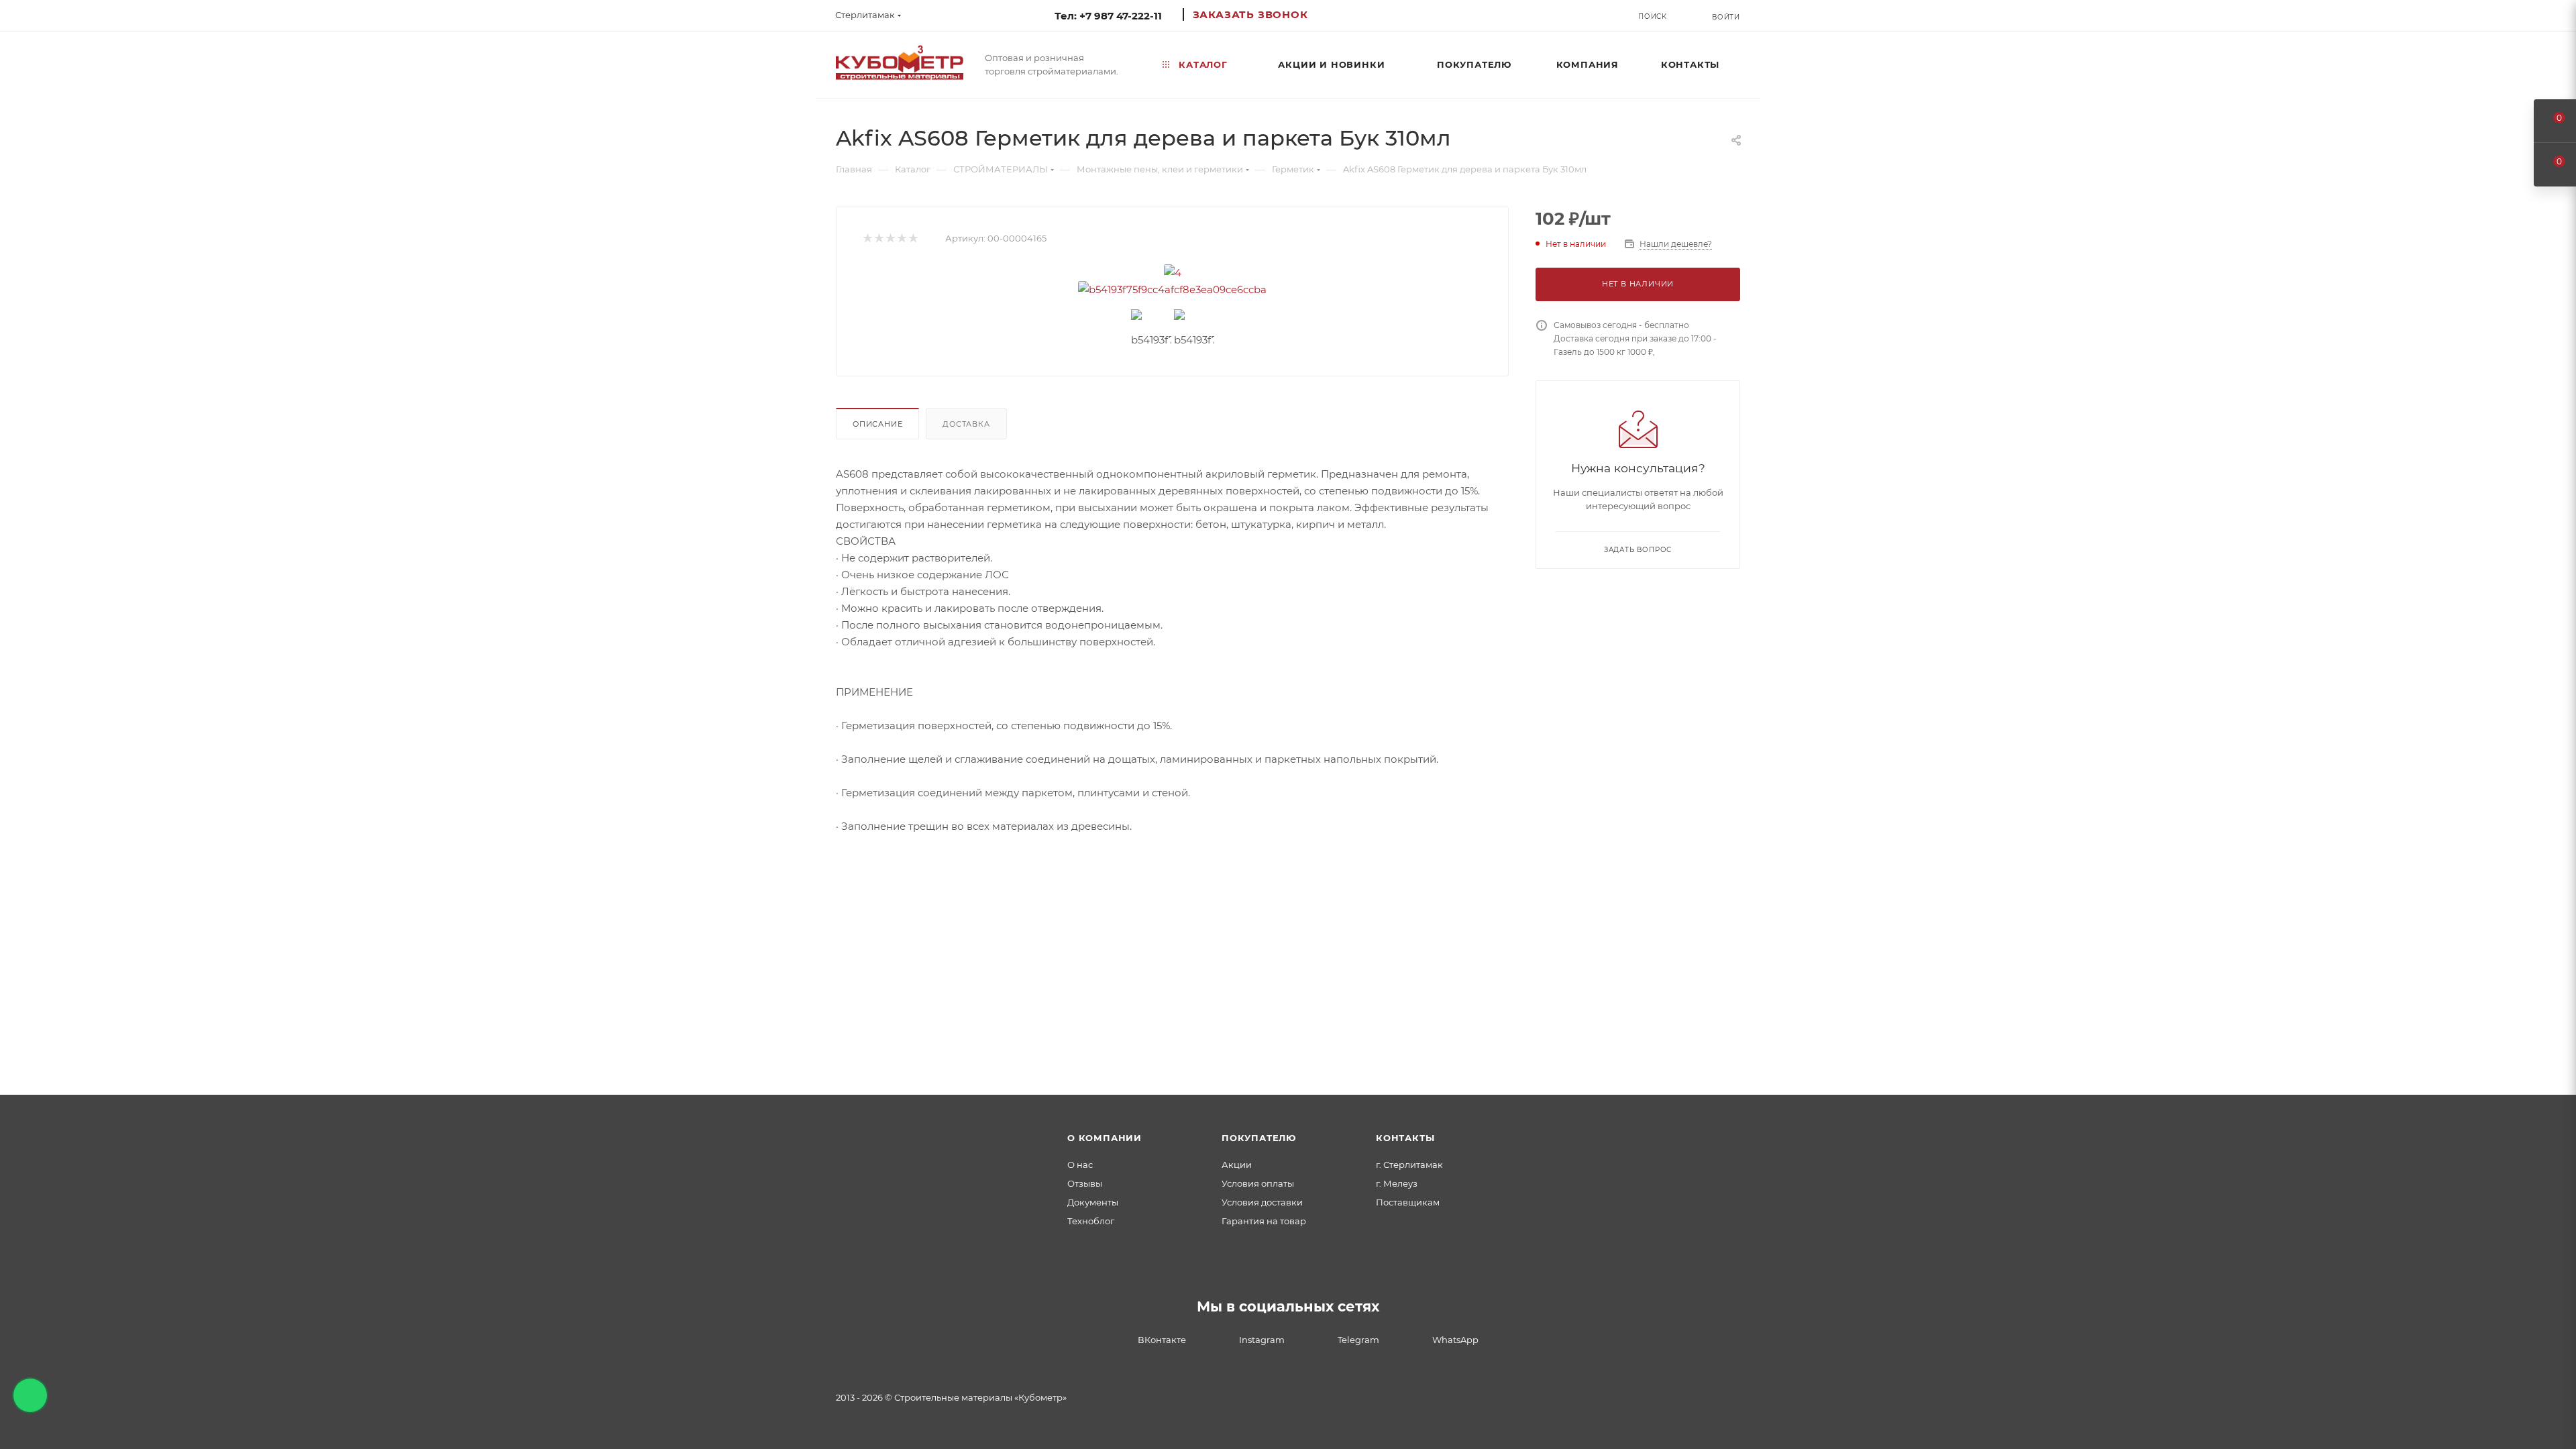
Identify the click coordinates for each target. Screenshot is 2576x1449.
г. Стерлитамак (1409, 1165)
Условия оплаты (1258, 1183)
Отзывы (1085, 1183)
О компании (1105, 1138)
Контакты (1405, 1138)
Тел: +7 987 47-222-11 (1108, 16)
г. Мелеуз (1397, 1183)
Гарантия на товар (1264, 1221)
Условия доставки (1262, 1202)
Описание (877, 424)
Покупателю (1259, 1138)
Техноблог (1091, 1221)
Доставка (966, 424)
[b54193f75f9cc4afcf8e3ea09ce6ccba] (1173, 289)
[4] (1173, 273)
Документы (1093, 1202)
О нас (1080, 1165)
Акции (1237, 1165)
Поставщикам (1408, 1202)
